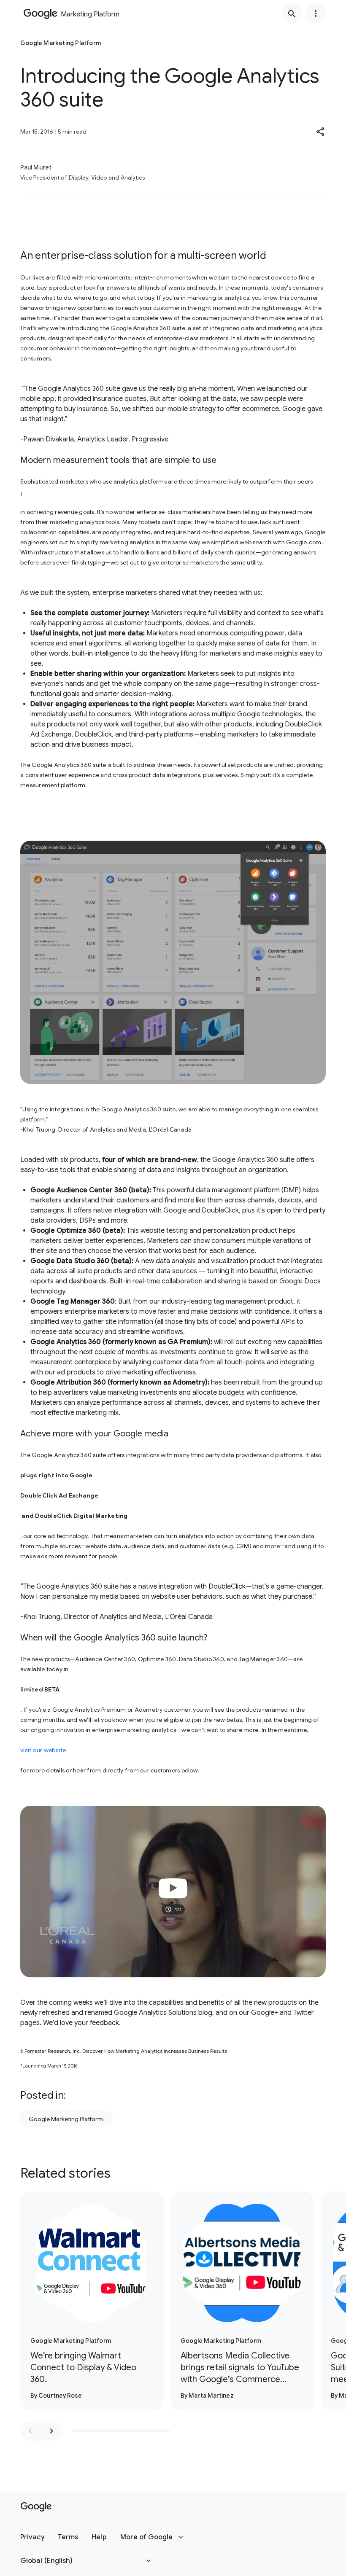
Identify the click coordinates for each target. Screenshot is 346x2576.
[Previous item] (30, 2431)
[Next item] (51, 2431)
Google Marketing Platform (66, 2119)
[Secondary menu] (316, 13)
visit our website (43, 1750)
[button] (321, 132)
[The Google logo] (36, 2507)
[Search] (292, 13)
